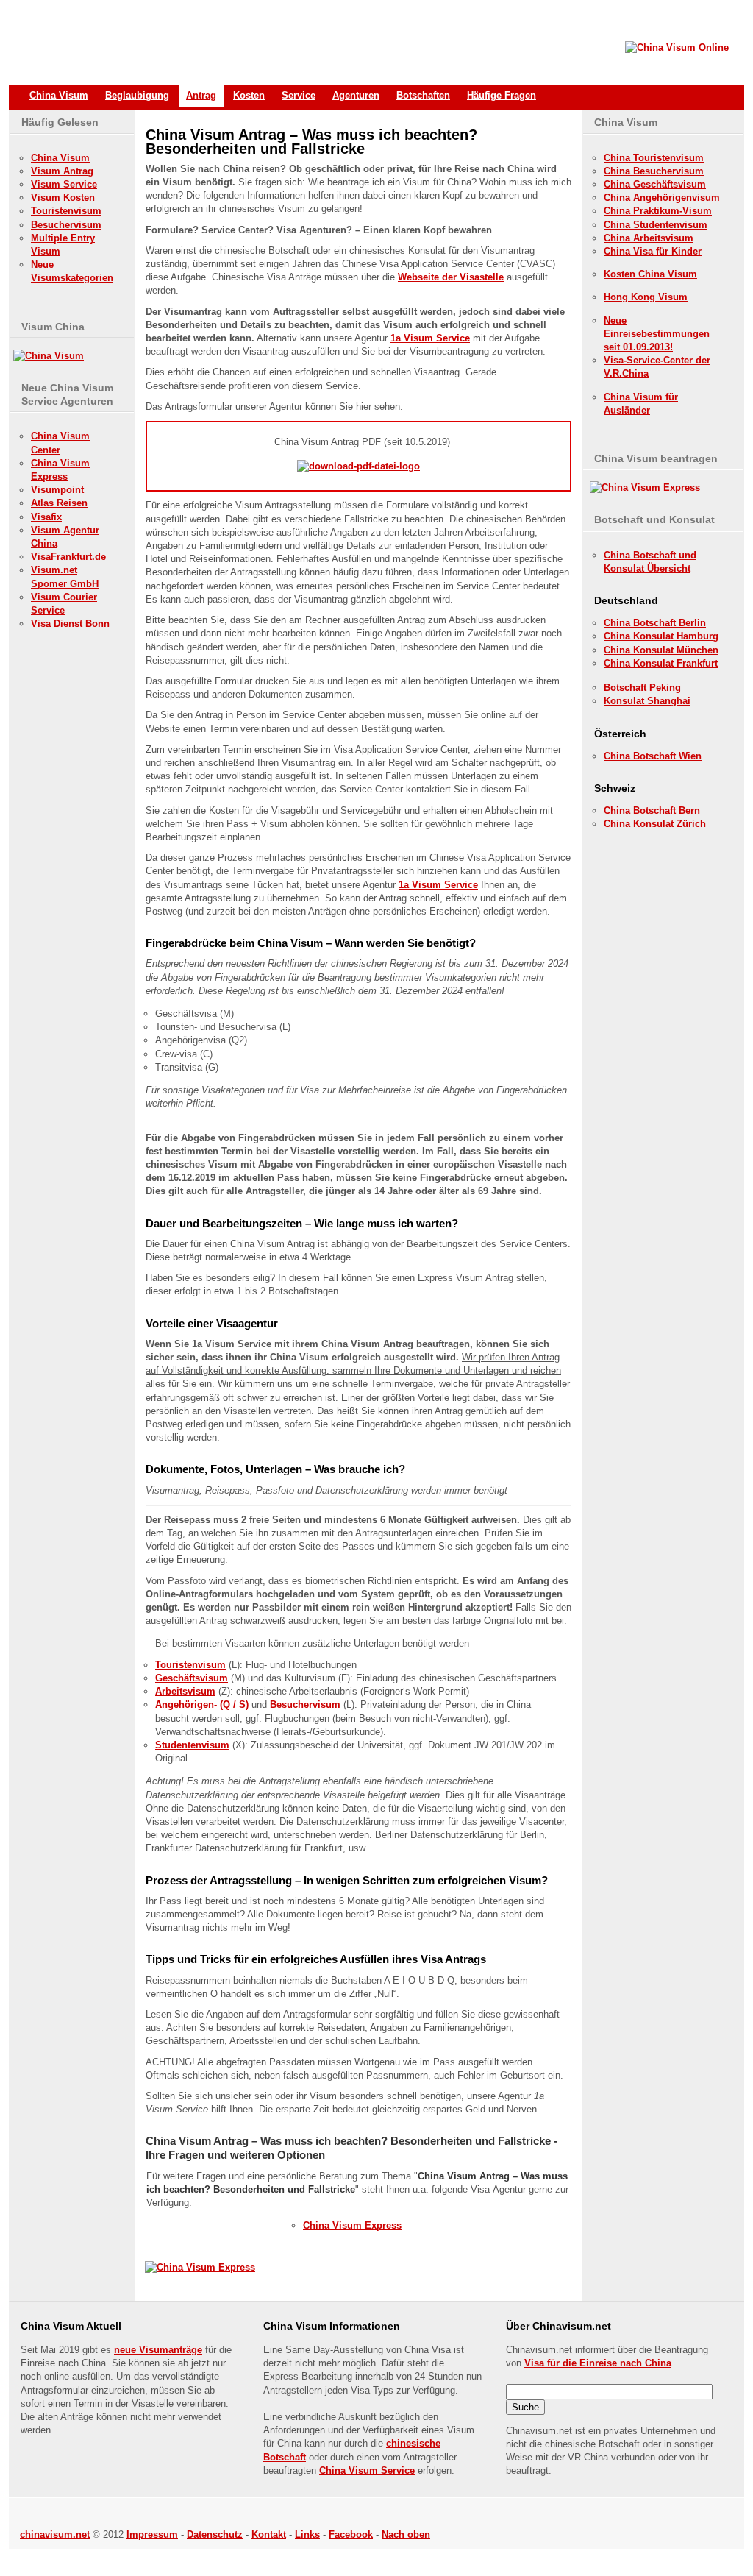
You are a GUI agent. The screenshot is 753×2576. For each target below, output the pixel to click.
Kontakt (269, 2534)
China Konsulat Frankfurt (661, 663)
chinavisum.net (55, 2534)
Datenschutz (215, 2534)
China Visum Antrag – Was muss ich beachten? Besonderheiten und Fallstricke (348, 2141)
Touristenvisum (190, 1665)
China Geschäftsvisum (655, 184)
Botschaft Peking (642, 688)
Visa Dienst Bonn (70, 624)
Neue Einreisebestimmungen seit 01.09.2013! (657, 334)
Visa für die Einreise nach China (598, 2363)
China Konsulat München (661, 650)
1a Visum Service (430, 338)
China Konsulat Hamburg (661, 636)
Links (307, 2534)
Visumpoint (57, 490)
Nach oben (406, 2534)
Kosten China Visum (650, 274)
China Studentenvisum (656, 225)
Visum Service (64, 184)
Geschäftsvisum (192, 1678)
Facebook (351, 2534)
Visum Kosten (63, 198)
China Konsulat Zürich (655, 824)
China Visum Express (352, 2225)
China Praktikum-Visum (658, 211)
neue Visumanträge (158, 2350)
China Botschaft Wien (653, 756)
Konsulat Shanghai (647, 701)
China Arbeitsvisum (649, 238)
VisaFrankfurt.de (68, 557)
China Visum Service (367, 2470)
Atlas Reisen (59, 503)
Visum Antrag (62, 171)
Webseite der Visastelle (451, 277)
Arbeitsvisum (185, 1691)
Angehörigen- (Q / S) (202, 1704)
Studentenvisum (192, 1745)
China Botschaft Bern (652, 810)
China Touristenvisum (654, 158)
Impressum (152, 2534)
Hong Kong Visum (646, 297)
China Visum (60, 158)
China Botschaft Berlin (655, 623)
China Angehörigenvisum (662, 198)
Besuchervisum (305, 1704)
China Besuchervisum (654, 171)
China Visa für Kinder (653, 251)
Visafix (46, 517)
